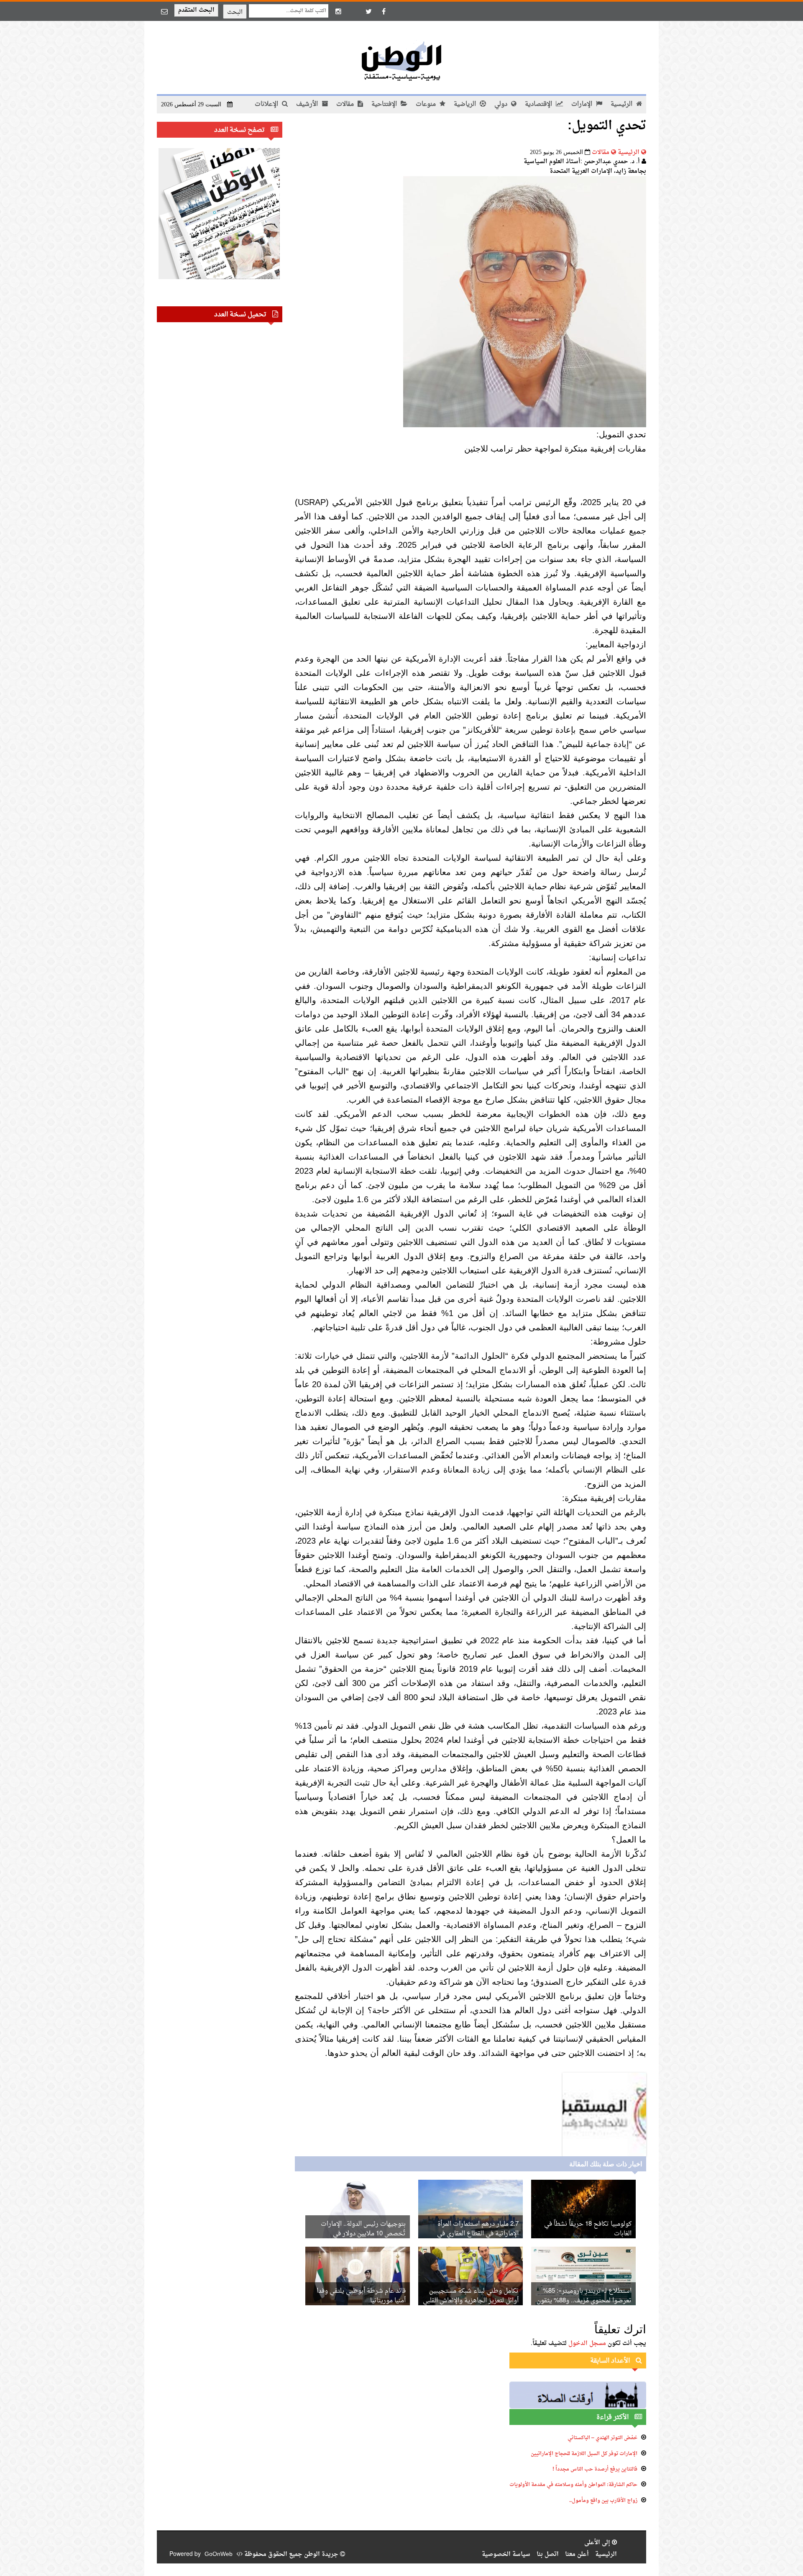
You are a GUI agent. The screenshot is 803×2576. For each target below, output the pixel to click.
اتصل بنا (548, 2554)
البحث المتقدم (196, 10)
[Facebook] (384, 11)
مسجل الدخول (587, 2344)
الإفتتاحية (385, 104)
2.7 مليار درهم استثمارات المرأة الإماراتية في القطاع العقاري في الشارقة (478, 2234)
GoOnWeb (219, 2554)
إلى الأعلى (598, 2543)
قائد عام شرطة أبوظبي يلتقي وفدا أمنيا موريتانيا (361, 2296)
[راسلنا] (164, 11)
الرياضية (466, 104)
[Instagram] (338, 11)
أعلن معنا (577, 2554)
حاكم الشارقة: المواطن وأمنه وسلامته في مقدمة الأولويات (573, 2485)
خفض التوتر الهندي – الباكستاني (602, 2438)
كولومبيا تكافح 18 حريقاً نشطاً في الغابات (588, 2229)
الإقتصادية (539, 104)
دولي (502, 104)
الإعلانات (267, 104)
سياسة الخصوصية (506, 2554)
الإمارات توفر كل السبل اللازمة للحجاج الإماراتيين (584, 2454)
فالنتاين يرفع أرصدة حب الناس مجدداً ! (595, 2469)
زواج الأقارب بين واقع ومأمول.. (603, 2501)
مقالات (346, 104)
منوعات (427, 104)
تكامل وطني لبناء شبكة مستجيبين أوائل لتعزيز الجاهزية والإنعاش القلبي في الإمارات (471, 2301)
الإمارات (583, 104)
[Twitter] (368, 11)
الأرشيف (308, 104)
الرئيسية (622, 104)
